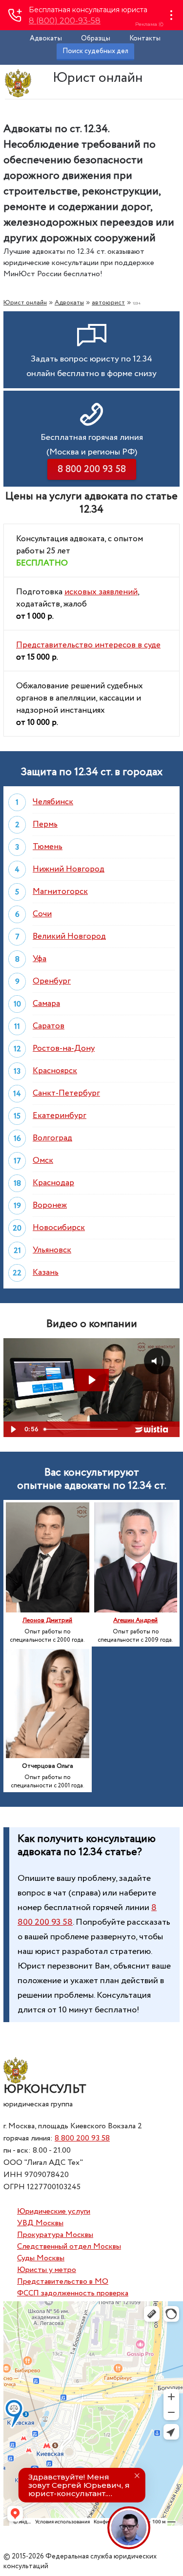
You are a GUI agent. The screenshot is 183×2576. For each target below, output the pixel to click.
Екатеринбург (60, 1116)
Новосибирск (59, 1228)
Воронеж (50, 1205)
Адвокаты (46, 38)
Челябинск (53, 802)
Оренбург (52, 981)
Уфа (40, 959)
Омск (43, 1161)
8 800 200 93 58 (82, 2138)
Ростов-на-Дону (64, 1049)
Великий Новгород (69, 937)
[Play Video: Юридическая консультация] (91, 1380)
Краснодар (53, 1183)
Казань (46, 1273)
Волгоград (52, 1138)
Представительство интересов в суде (88, 645)
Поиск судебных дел (95, 51)
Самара (46, 1004)
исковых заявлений (101, 592)
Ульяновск (52, 1250)
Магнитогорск (60, 892)
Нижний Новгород (69, 869)
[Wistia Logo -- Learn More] (152, 1429)
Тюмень (48, 847)
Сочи (42, 914)
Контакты (145, 38)
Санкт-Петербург (66, 1093)
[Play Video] (13, 1429)
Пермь (45, 824)
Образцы (96, 38)
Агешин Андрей (135, 1620)
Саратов (49, 1026)
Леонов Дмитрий (47, 1620)
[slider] (82, 1429)
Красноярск (55, 1071)
